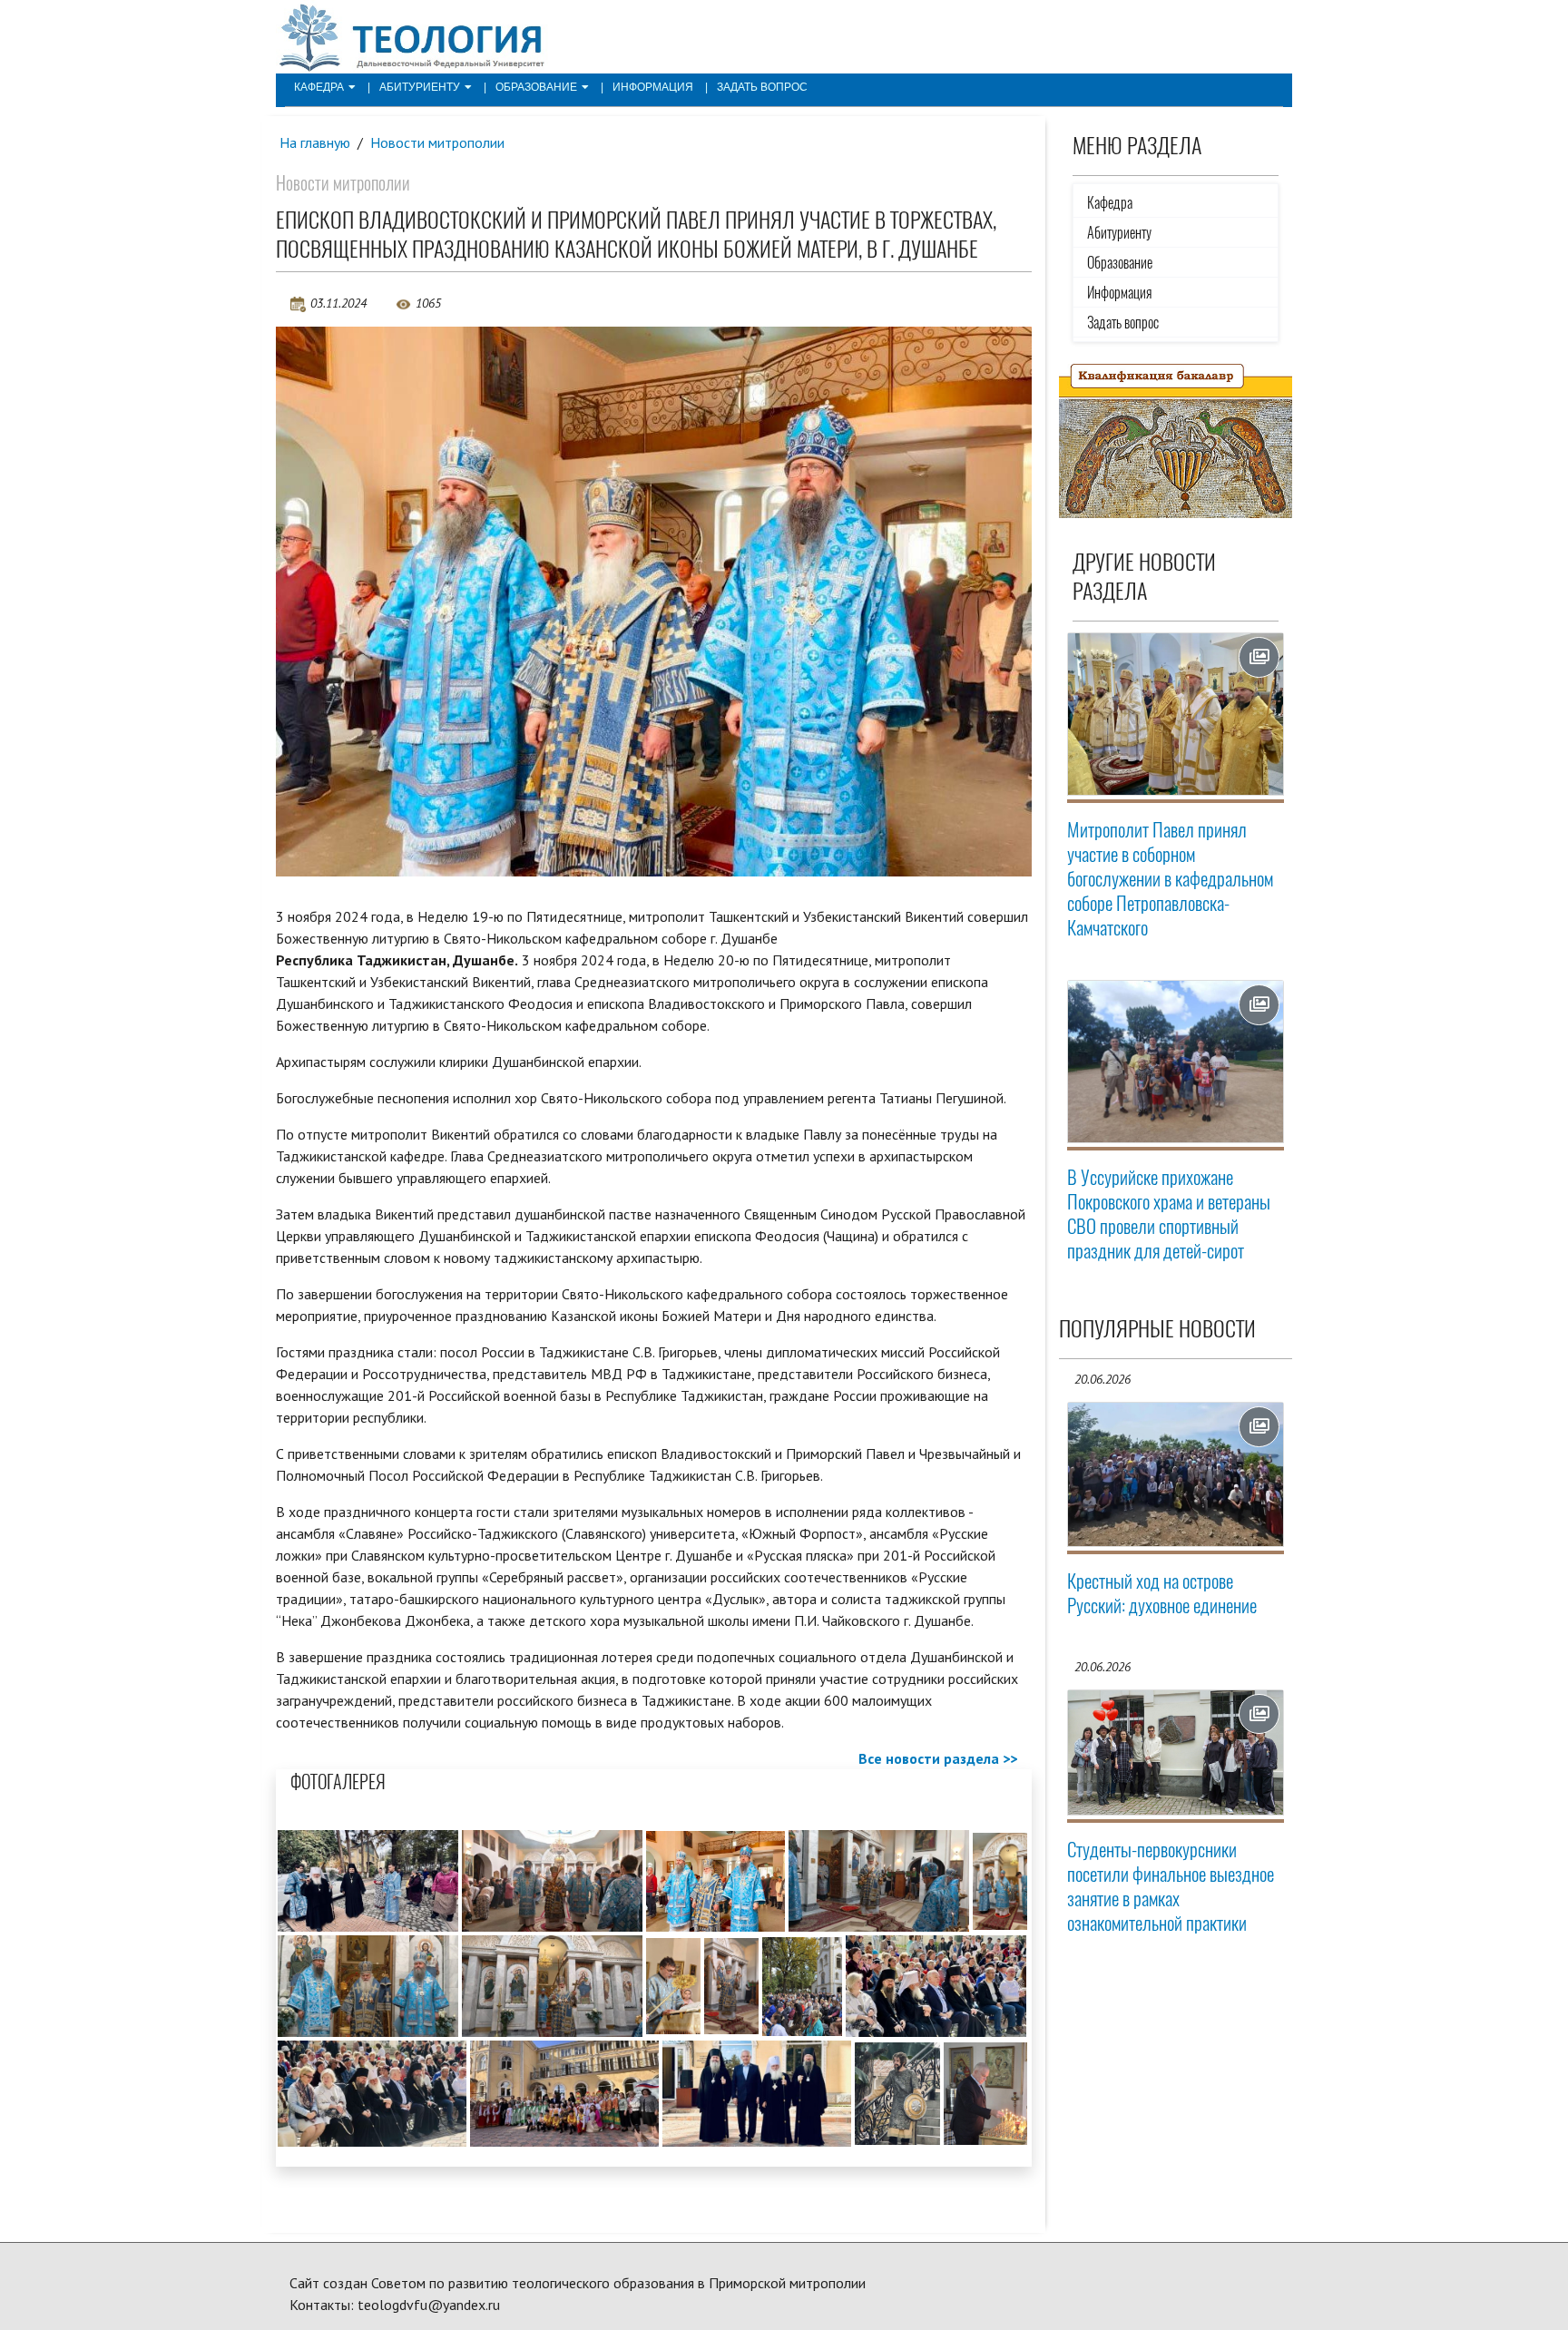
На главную (315, 142)
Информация (653, 87)
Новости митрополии (437, 142)
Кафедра (319, 87)
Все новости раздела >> (938, 1758)
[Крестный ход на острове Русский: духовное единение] (1176, 1474)
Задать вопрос (762, 87)
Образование (536, 87)
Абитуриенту (420, 87)
